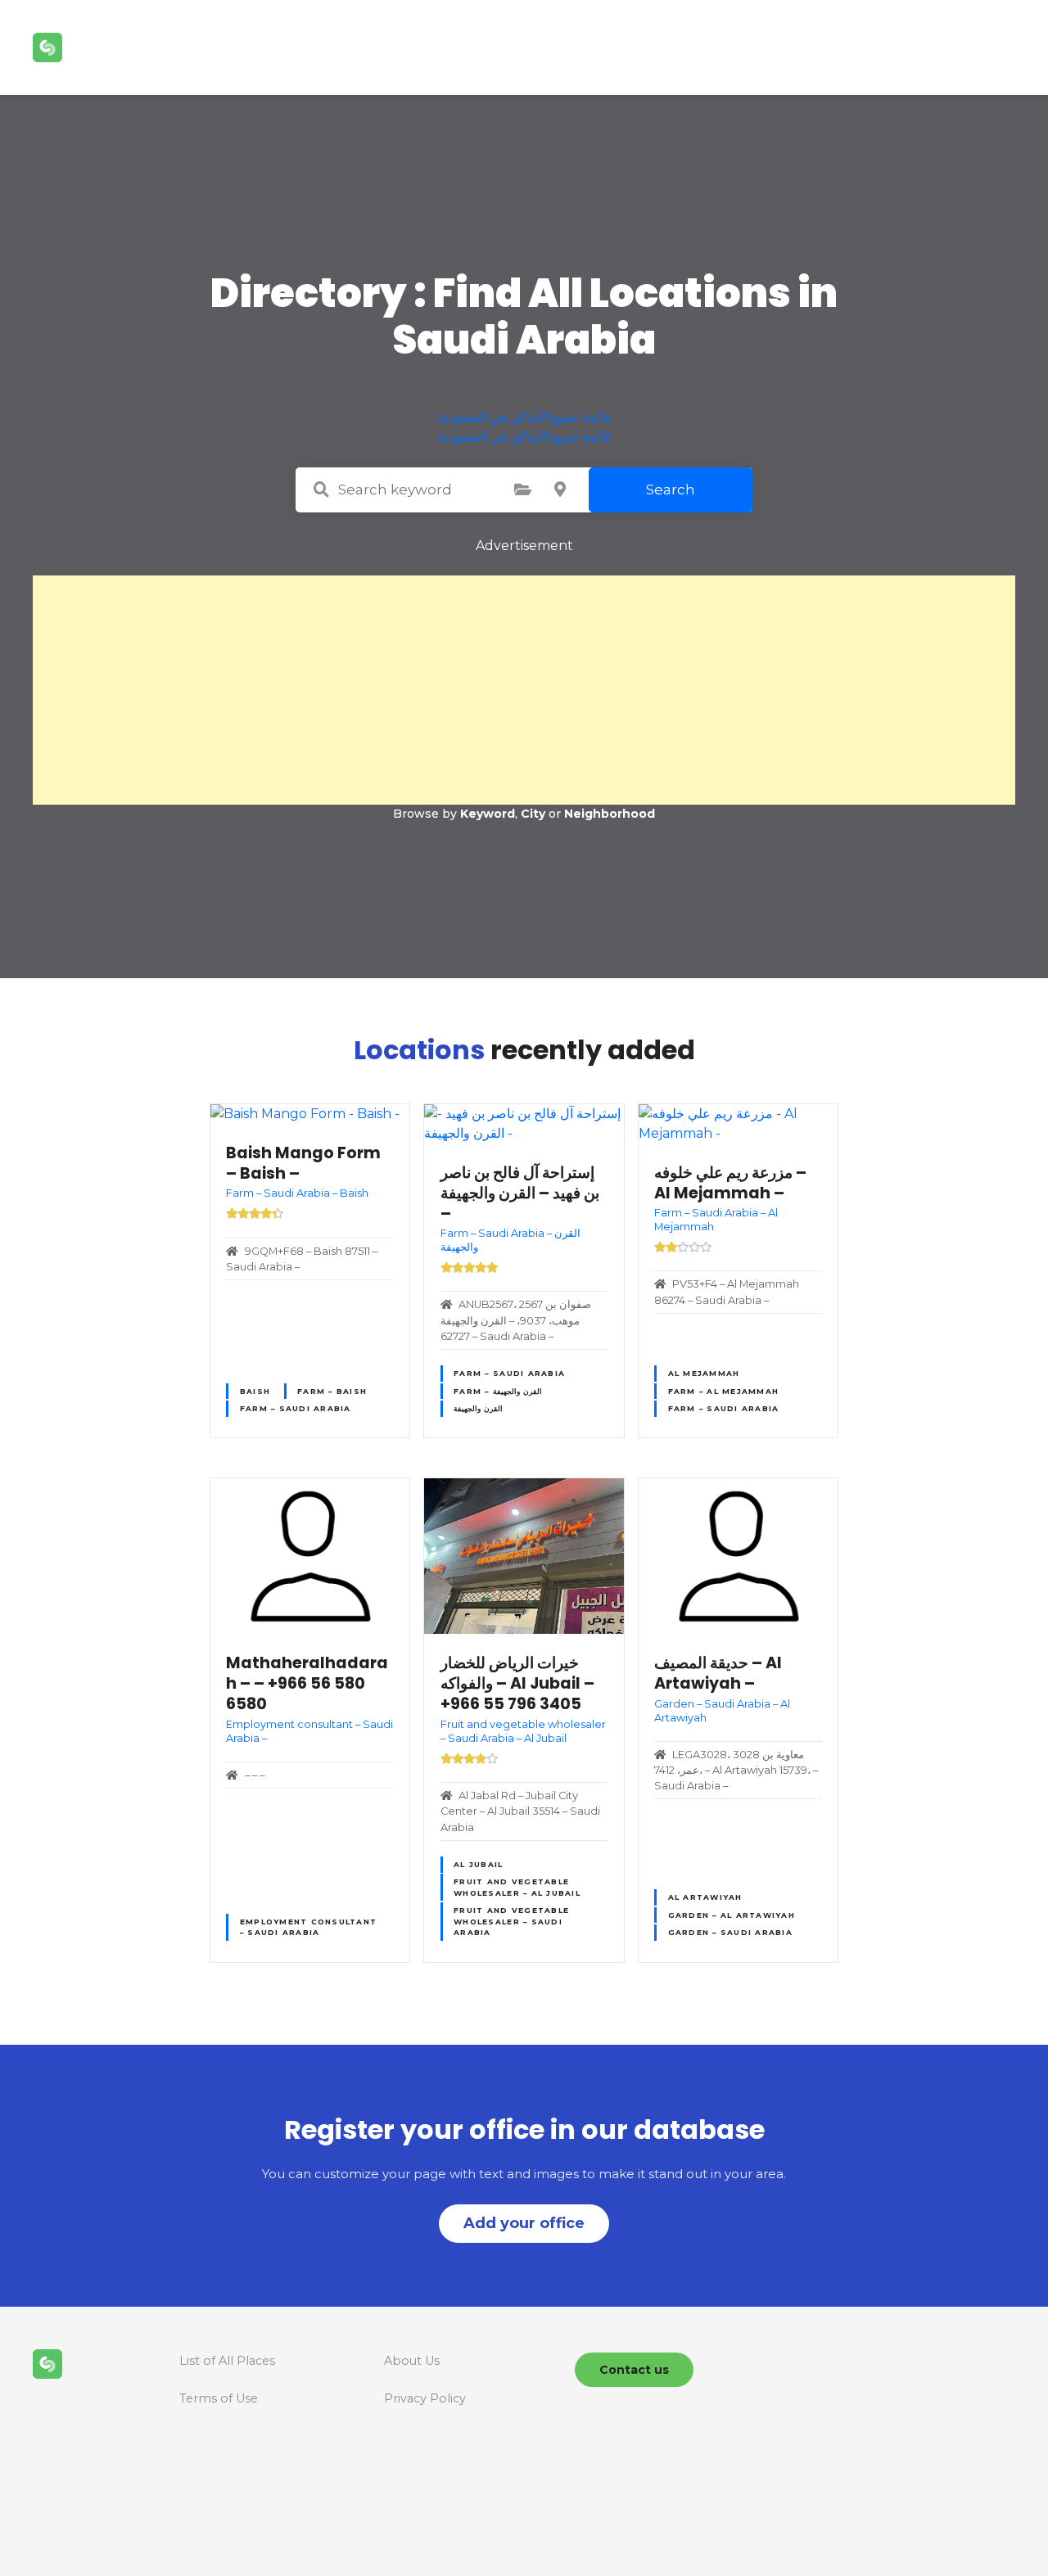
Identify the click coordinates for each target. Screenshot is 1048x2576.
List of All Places (227, 2361)
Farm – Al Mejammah (724, 1391)
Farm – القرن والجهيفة (498, 1391)
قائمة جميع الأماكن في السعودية (524, 417)
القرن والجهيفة (478, 1408)
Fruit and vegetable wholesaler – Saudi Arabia (511, 1921)
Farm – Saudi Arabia (296, 1408)
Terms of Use (219, 2398)
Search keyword (321, 489)
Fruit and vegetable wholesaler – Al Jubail (517, 1887)
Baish (255, 1391)
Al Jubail (478, 1864)
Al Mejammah (704, 1373)
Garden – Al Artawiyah (732, 1915)
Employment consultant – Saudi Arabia (308, 1927)
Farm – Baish (332, 1391)
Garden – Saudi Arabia (730, 1932)
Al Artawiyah (705, 1897)
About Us (412, 2361)
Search (671, 489)
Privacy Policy (425, 2398)
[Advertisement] (524, 690)
